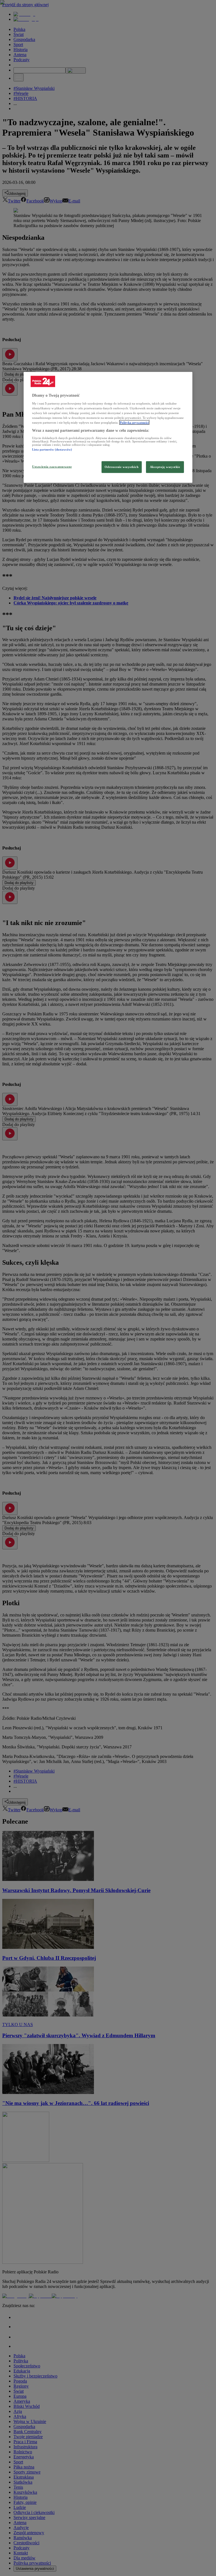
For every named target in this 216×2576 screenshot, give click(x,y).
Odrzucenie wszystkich (122, 467)
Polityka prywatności (134, 423)
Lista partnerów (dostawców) (52, 449)
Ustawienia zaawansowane (52, 467)
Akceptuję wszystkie (165, 467)
